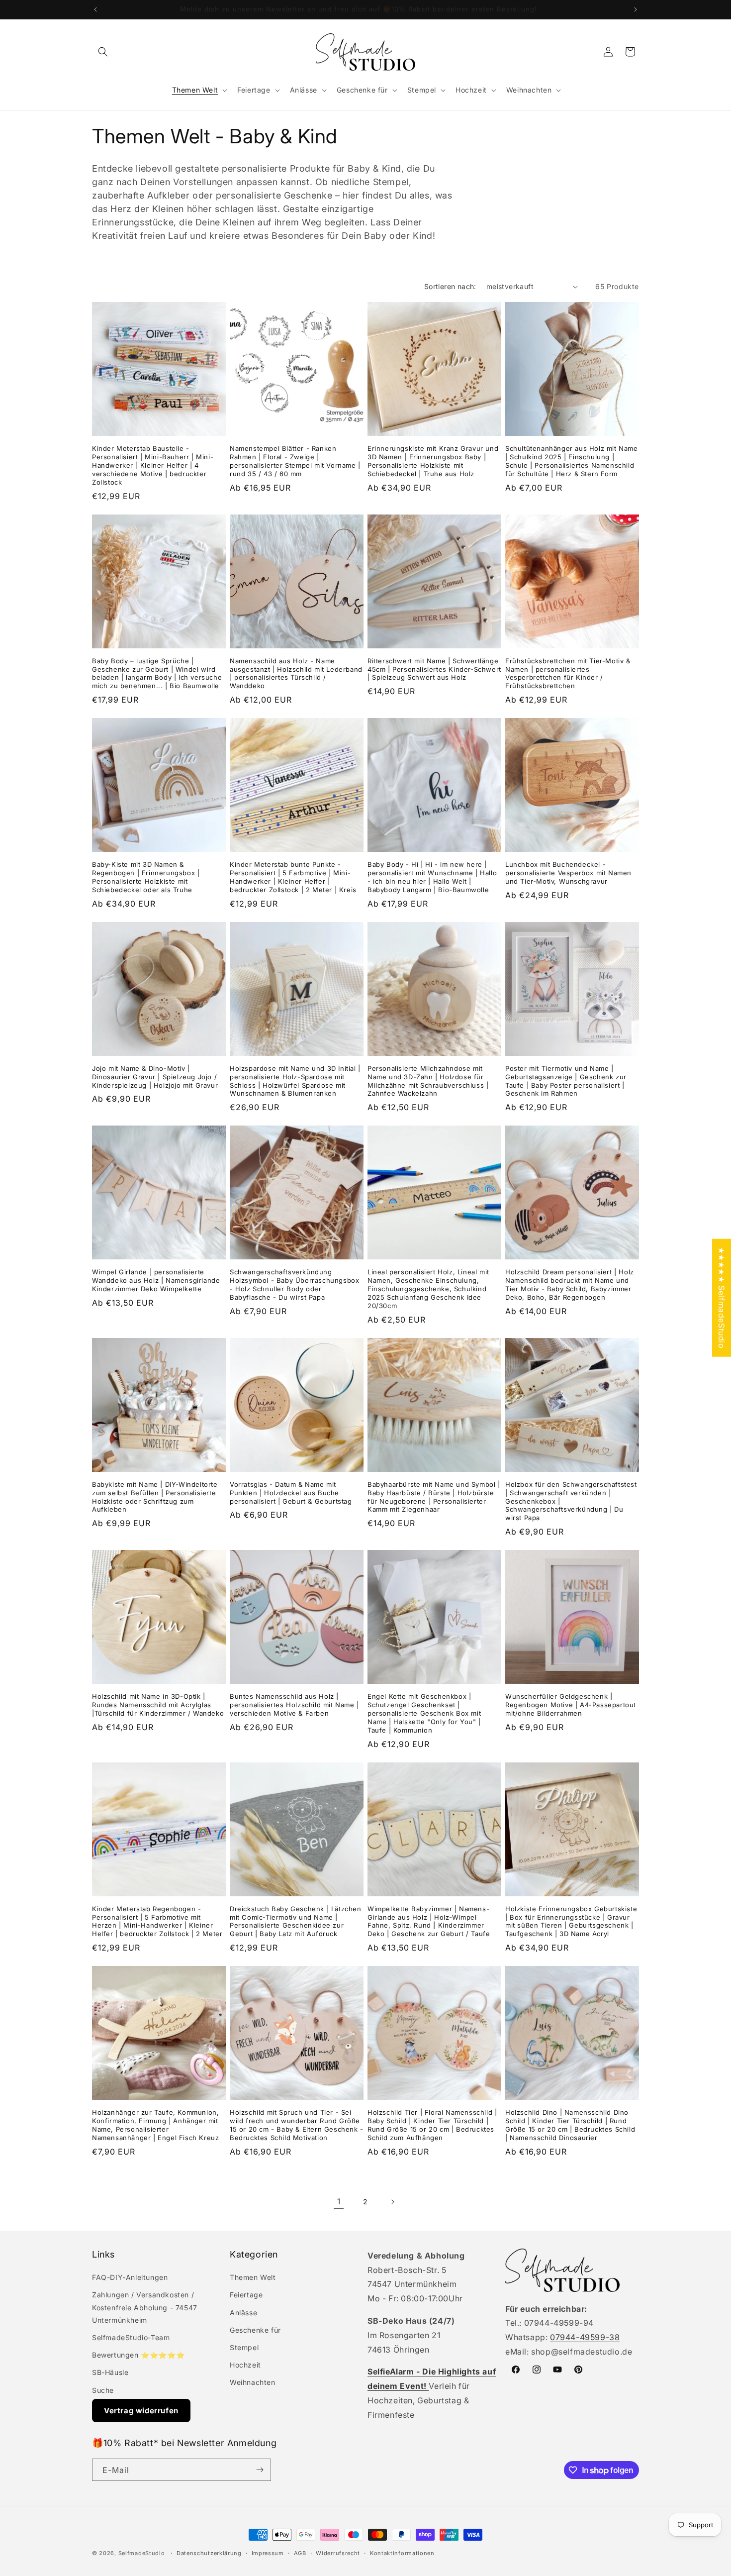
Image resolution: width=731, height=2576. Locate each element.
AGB (300, 2553)
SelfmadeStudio (142, 2553)
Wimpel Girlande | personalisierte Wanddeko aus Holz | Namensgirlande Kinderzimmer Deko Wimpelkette (156, 1280)
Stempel (244, 2347)
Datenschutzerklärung (209, 2553)
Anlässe (243, 2313)
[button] (103, 52)
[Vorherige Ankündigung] (95, 9)
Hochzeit (245, 2365)
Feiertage (246, 2295)
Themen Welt (253, 2277)
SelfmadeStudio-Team (131, 2337)
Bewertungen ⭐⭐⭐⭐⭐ (138, 2355)
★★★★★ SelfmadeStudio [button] (722, 1297)
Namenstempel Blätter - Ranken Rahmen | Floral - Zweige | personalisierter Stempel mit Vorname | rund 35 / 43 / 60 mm (295, 461)
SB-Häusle (110, 2372)
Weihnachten (253, 2382)
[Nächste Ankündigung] (636, 9)
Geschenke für (255, 2330)
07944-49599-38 (585, 2337)
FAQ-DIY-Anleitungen (130, 2277)
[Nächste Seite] (392, 2202)
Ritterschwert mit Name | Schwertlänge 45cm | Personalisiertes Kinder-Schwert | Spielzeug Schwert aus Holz (434, 669)
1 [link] (339, 2201)
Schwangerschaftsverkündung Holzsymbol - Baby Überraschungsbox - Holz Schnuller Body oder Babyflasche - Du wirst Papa (294, 1285)
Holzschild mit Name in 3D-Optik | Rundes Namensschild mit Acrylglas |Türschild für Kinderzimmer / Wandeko (158, 1705)
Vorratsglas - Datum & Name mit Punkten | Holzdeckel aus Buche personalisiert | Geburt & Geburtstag (291, 1493)
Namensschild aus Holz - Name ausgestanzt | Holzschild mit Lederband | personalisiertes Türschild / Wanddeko (296, 673)
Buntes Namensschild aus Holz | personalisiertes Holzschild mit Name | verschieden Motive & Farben (294, 1705)
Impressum (268, 2553)
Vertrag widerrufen (141, 2411)
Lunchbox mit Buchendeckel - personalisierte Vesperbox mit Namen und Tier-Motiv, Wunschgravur (568, 873)
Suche (103, 2390)
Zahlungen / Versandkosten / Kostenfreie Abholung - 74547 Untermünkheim (145, 2307)
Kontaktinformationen (402, 2553)
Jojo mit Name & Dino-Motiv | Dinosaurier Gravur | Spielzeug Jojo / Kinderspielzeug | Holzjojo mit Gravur (155, 1077)
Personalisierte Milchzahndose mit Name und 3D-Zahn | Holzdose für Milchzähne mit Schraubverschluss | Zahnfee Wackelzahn (428, 1081)
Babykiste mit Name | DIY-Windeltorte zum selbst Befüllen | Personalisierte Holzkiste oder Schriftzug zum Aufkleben (155, 1497)
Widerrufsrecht (338, 2553)
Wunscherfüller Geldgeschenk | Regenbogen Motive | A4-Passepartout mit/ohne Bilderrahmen (571, 1705)
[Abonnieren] (260, 2470)
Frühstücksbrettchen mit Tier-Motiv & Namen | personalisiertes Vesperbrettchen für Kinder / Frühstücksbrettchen (568, 673)
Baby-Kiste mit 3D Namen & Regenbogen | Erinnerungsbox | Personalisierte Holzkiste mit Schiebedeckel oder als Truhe (146, 877)
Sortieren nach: (450, 286)
